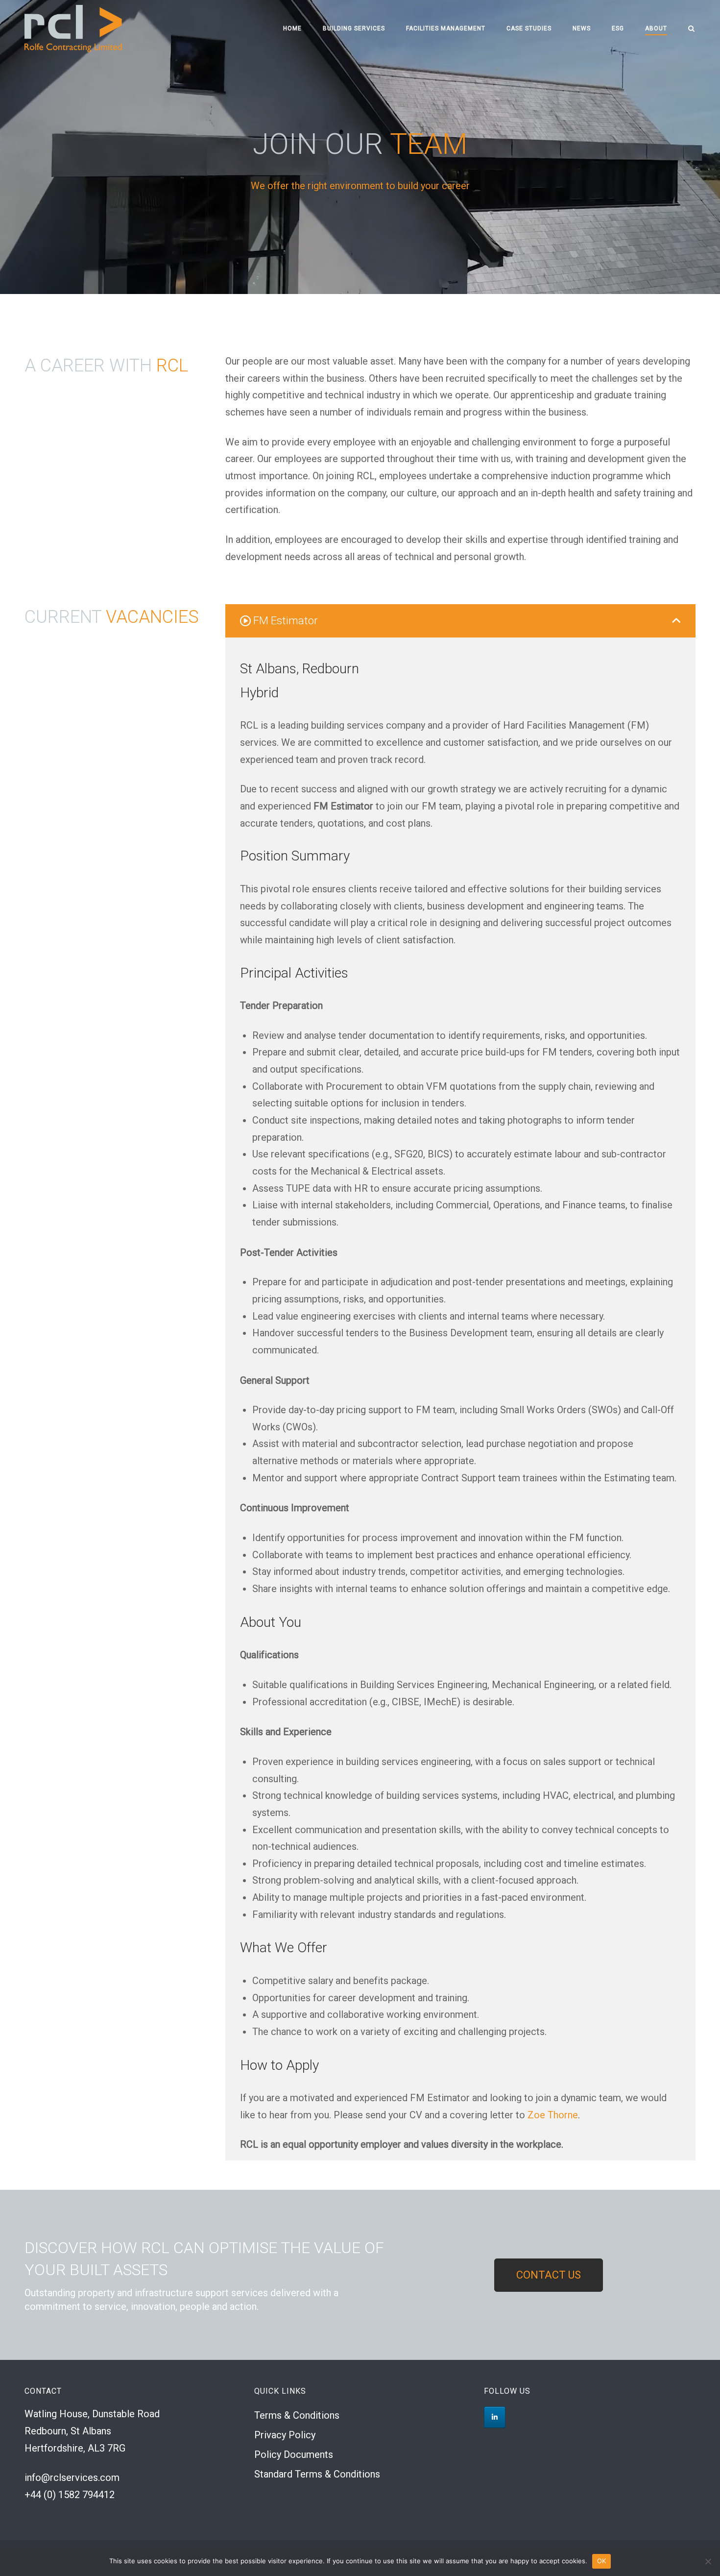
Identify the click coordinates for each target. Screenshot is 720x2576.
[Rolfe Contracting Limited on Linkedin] (495, 2417)
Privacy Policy (285, 2435)
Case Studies (529, 28)
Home (292, 28)
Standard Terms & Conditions (317, 2474)
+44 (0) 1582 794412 (70, 2495)
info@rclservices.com (72, 2478)
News (582, 28)
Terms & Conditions (297, 2415)
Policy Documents (294, 2454)
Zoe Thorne (553, 2115)
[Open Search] (691, 29)
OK (602, 2561)
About (656, 28)
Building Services (354, 28)
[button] (460, 621)
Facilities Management (446, 28)
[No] (708, 2561)
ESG (618, 28)
